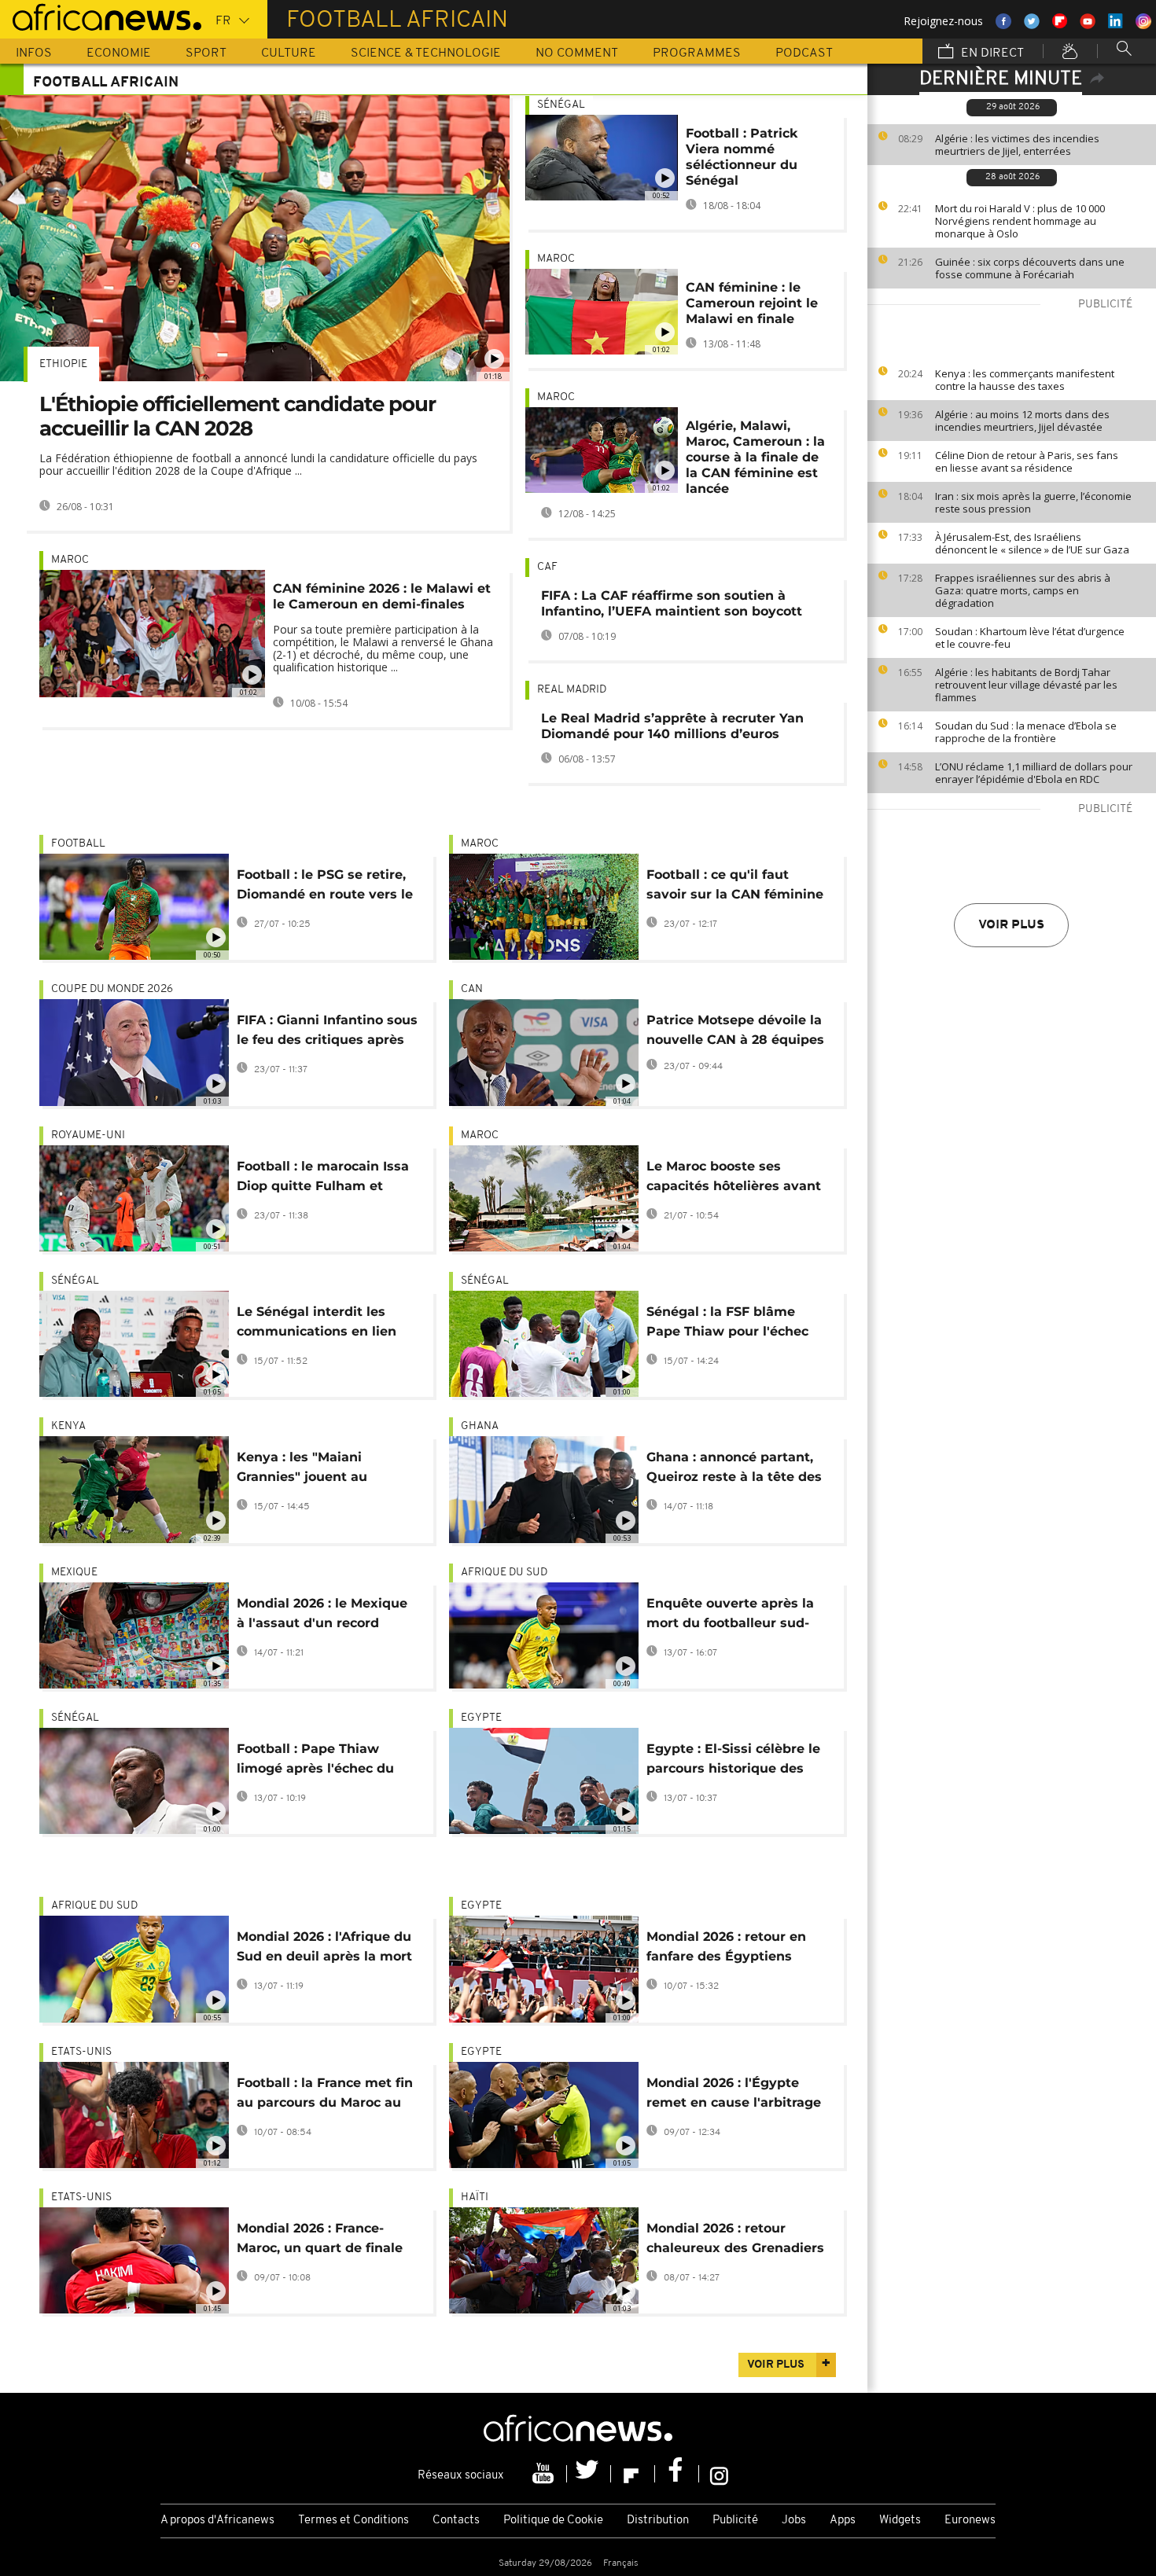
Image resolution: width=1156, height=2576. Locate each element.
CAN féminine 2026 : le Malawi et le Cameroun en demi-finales (382, 596)
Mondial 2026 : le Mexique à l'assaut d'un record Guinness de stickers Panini (322, 1616)
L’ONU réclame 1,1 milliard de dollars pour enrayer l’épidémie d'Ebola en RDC (1034, 773)
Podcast (804, 53)
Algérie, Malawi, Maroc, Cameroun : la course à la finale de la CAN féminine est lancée (755, 457)
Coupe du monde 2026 (112, 989)
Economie (119, 53)
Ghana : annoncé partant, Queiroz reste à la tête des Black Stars (734, 1470)
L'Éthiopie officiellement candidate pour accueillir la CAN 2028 (237, 416)
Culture (289, 53)
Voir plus (1011, 925)
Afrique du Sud (504, 1573)
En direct (991, 53)
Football (78, 844)
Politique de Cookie (553, 2521)
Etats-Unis (81, 2052)
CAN (472, 989)
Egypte (481, 1718)
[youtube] (545, 2474)
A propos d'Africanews (217, 2521)
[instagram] (719, 2474)
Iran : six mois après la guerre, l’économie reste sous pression (1033, 502)
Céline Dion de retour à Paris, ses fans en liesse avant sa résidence (1027, 461)
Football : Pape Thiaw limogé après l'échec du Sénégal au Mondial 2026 (319, 1761)
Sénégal (561, 105)
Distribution (658, 2521)
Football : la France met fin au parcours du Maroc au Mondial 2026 (325, 2095)
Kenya (68, 1426)
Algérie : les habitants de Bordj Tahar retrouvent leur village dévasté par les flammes (1026, 685)
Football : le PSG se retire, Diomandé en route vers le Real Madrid (325, 887)
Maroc (70, 560)
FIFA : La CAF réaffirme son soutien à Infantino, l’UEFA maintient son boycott (672, 603)
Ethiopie (63, 364)
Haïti (475, 2198)
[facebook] (677, 2474)
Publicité (735, 2521)
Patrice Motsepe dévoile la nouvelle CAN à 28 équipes (735, 1030)
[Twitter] (589, 2474)
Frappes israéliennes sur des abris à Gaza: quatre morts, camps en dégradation (1023, 590)
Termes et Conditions (353, 2521)
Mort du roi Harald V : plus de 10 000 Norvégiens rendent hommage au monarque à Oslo (1020, 221)
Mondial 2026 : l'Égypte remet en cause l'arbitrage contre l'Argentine (734, 2095)
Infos (34, 53)
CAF (547, 567)
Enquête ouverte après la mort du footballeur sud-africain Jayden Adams (730, 1616)
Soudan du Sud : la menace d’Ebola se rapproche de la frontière (1026, 732)
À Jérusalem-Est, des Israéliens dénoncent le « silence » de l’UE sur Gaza (1032, 543)
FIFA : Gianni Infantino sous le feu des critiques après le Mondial (327, 1033)
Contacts (456, 2521)
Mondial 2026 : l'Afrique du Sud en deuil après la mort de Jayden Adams (324, 1949)
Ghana (480, 1426)
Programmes (697, 53)
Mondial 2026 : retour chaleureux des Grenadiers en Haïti (735, 2241)
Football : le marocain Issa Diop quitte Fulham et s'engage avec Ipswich (323, 1179)
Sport (206, 53)
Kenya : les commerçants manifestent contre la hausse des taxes (1025, 380)
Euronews (970, 2521)
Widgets (900, 2521)
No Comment (577, 53)
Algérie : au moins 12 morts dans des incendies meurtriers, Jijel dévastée (1022, 421)
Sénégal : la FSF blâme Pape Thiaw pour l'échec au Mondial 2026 (727, 1324)
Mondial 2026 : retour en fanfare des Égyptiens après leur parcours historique (726, 1949)
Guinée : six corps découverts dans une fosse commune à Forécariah (1030, 268)
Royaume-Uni (88, 1135)
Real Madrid (572, 690)
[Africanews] (101, 16)
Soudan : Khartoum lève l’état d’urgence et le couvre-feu (1030, 638)
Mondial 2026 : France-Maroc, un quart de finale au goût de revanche (320, 2241)
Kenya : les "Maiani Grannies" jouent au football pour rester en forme (311, 1470)
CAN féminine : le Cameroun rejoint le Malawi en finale (752, 303)
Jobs (794, 2521)
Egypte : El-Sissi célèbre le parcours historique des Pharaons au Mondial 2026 (733, 1761)
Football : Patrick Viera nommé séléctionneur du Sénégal (742, 157)
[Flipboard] (633, 2474)
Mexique (74, 1573)
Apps (843, 2521)
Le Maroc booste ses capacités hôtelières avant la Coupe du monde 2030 (734, 1179)
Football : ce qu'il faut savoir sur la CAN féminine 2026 (735, 887)
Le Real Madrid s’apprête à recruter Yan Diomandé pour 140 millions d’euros (672, 726)
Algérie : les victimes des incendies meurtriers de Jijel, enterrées (1017, 145)
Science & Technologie (426, 53)
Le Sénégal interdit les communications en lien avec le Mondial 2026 (317, 1324)
